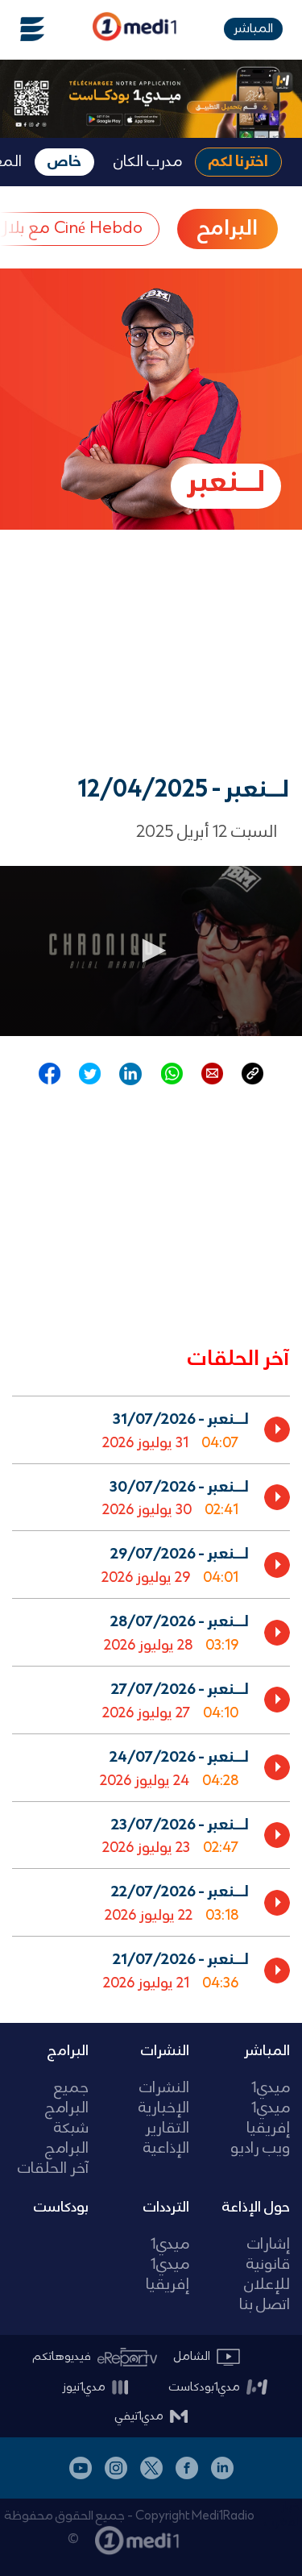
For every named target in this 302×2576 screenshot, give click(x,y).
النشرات (165, 2051)
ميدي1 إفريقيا (268, 2119)
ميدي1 (271, 2089)
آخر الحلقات (53, 2169)
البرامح (228, 229)
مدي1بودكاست (205, 2387)
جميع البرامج (67, 2099)
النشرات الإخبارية (164, 2099)
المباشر (253, 29)
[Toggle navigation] (23, 29)
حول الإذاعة (256, 2208)
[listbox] (151, 1696)
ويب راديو (260, 2149)
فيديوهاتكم (62, 2357)
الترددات (166, 2208)
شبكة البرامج (67, 2139)
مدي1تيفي (139, 2416)
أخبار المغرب (283, 2515)
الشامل (192, 2357)
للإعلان (267, 2285)
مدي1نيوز (84, 2387)
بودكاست (61, 2208)
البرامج (68, 2051)
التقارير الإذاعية (166, 2139)
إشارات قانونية (268, 2255)
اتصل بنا (265, 2305)
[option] (151, 1429)
